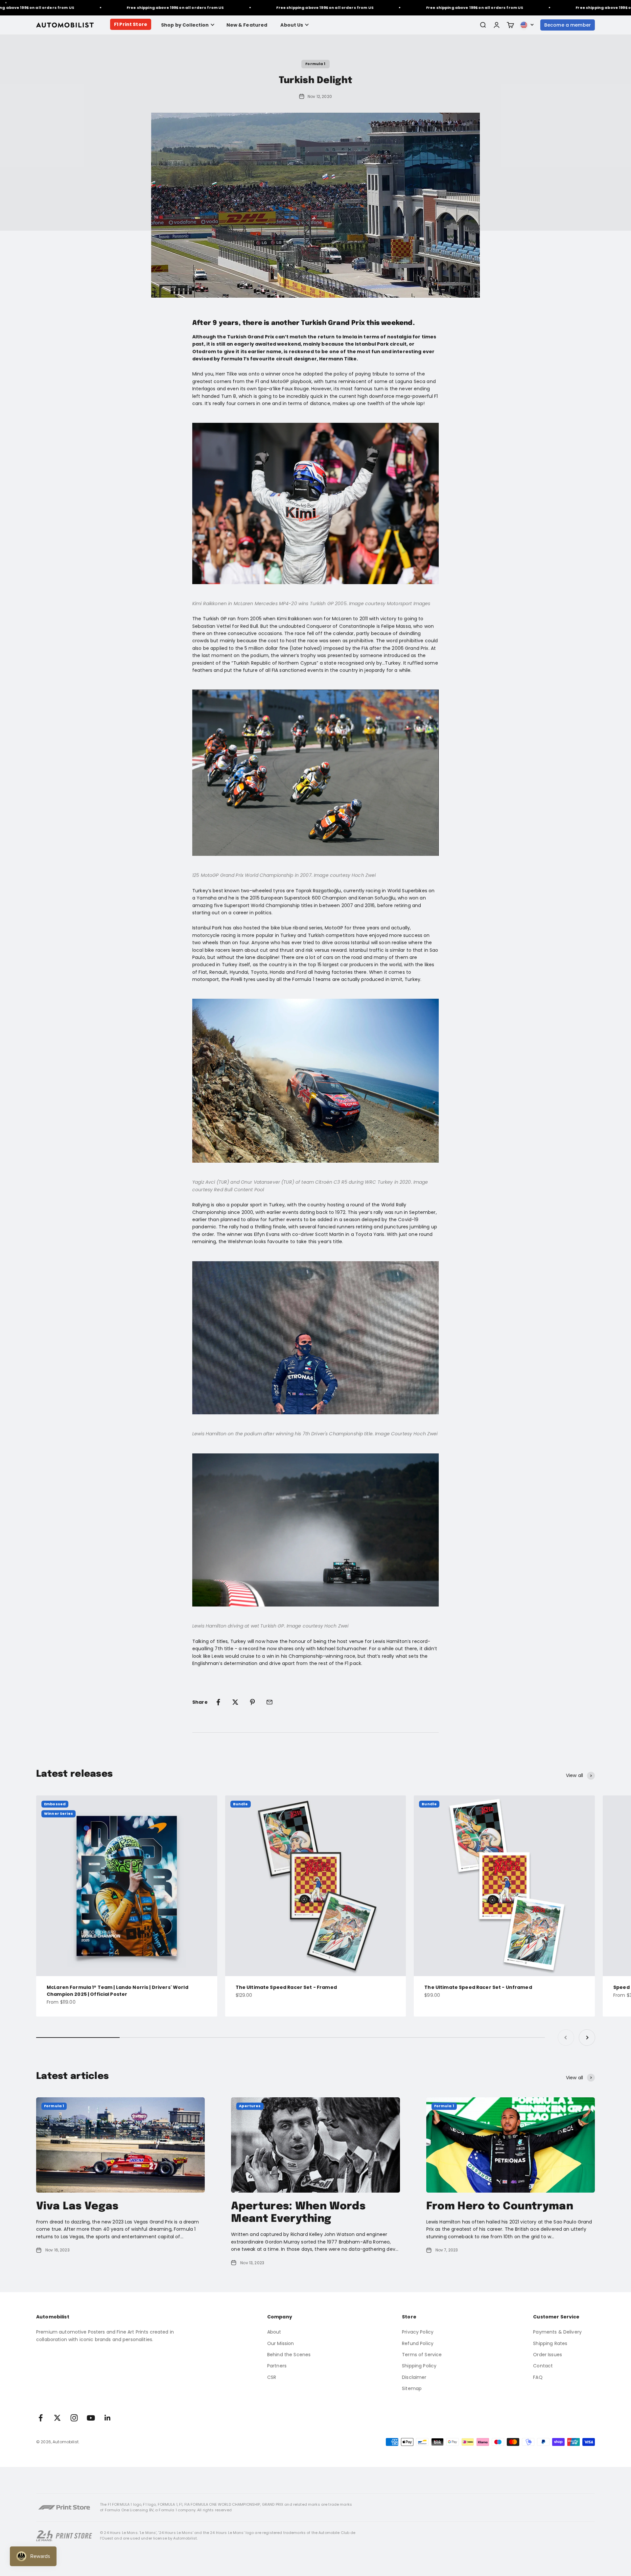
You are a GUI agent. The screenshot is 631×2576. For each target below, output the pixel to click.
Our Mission (281, 2343)
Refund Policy (418, 2343)
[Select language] (527, 25)
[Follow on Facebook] (41, 2418)
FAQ (538, 2377)
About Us (292, 25)
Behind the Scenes (289, 2355)
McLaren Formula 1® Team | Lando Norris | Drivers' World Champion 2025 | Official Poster (117, 1991)
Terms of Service (422, 2355)
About (274, 2332)
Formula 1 (315, 64)
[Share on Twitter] (235, 1702)
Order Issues (548, 2355)
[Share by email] (269, 1702)
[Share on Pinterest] (252, 1702)
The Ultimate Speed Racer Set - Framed (286, 1987)
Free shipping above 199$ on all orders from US (124, 8)
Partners (277, 2366)
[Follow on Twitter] (57, 2418)
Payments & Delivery (557, 2332)
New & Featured (247, 25)
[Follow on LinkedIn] (108, 2418)
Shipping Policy (419, 2366)
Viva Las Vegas (77, 2207)
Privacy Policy (418, 2332)
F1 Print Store (131, 24)
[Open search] (483, 25)
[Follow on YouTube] (91, 2418)
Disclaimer (414, 2377)
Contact (543, 2366)
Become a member (568, 25)
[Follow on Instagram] (74, 2418)
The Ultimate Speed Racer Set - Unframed (478, 1987)
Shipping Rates (550, 2343)
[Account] (497, 25)
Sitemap (412, 2388)
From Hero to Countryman (500, 2207)
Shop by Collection (185, 25)
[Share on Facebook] (218, 1702)
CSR (272, 2377)
